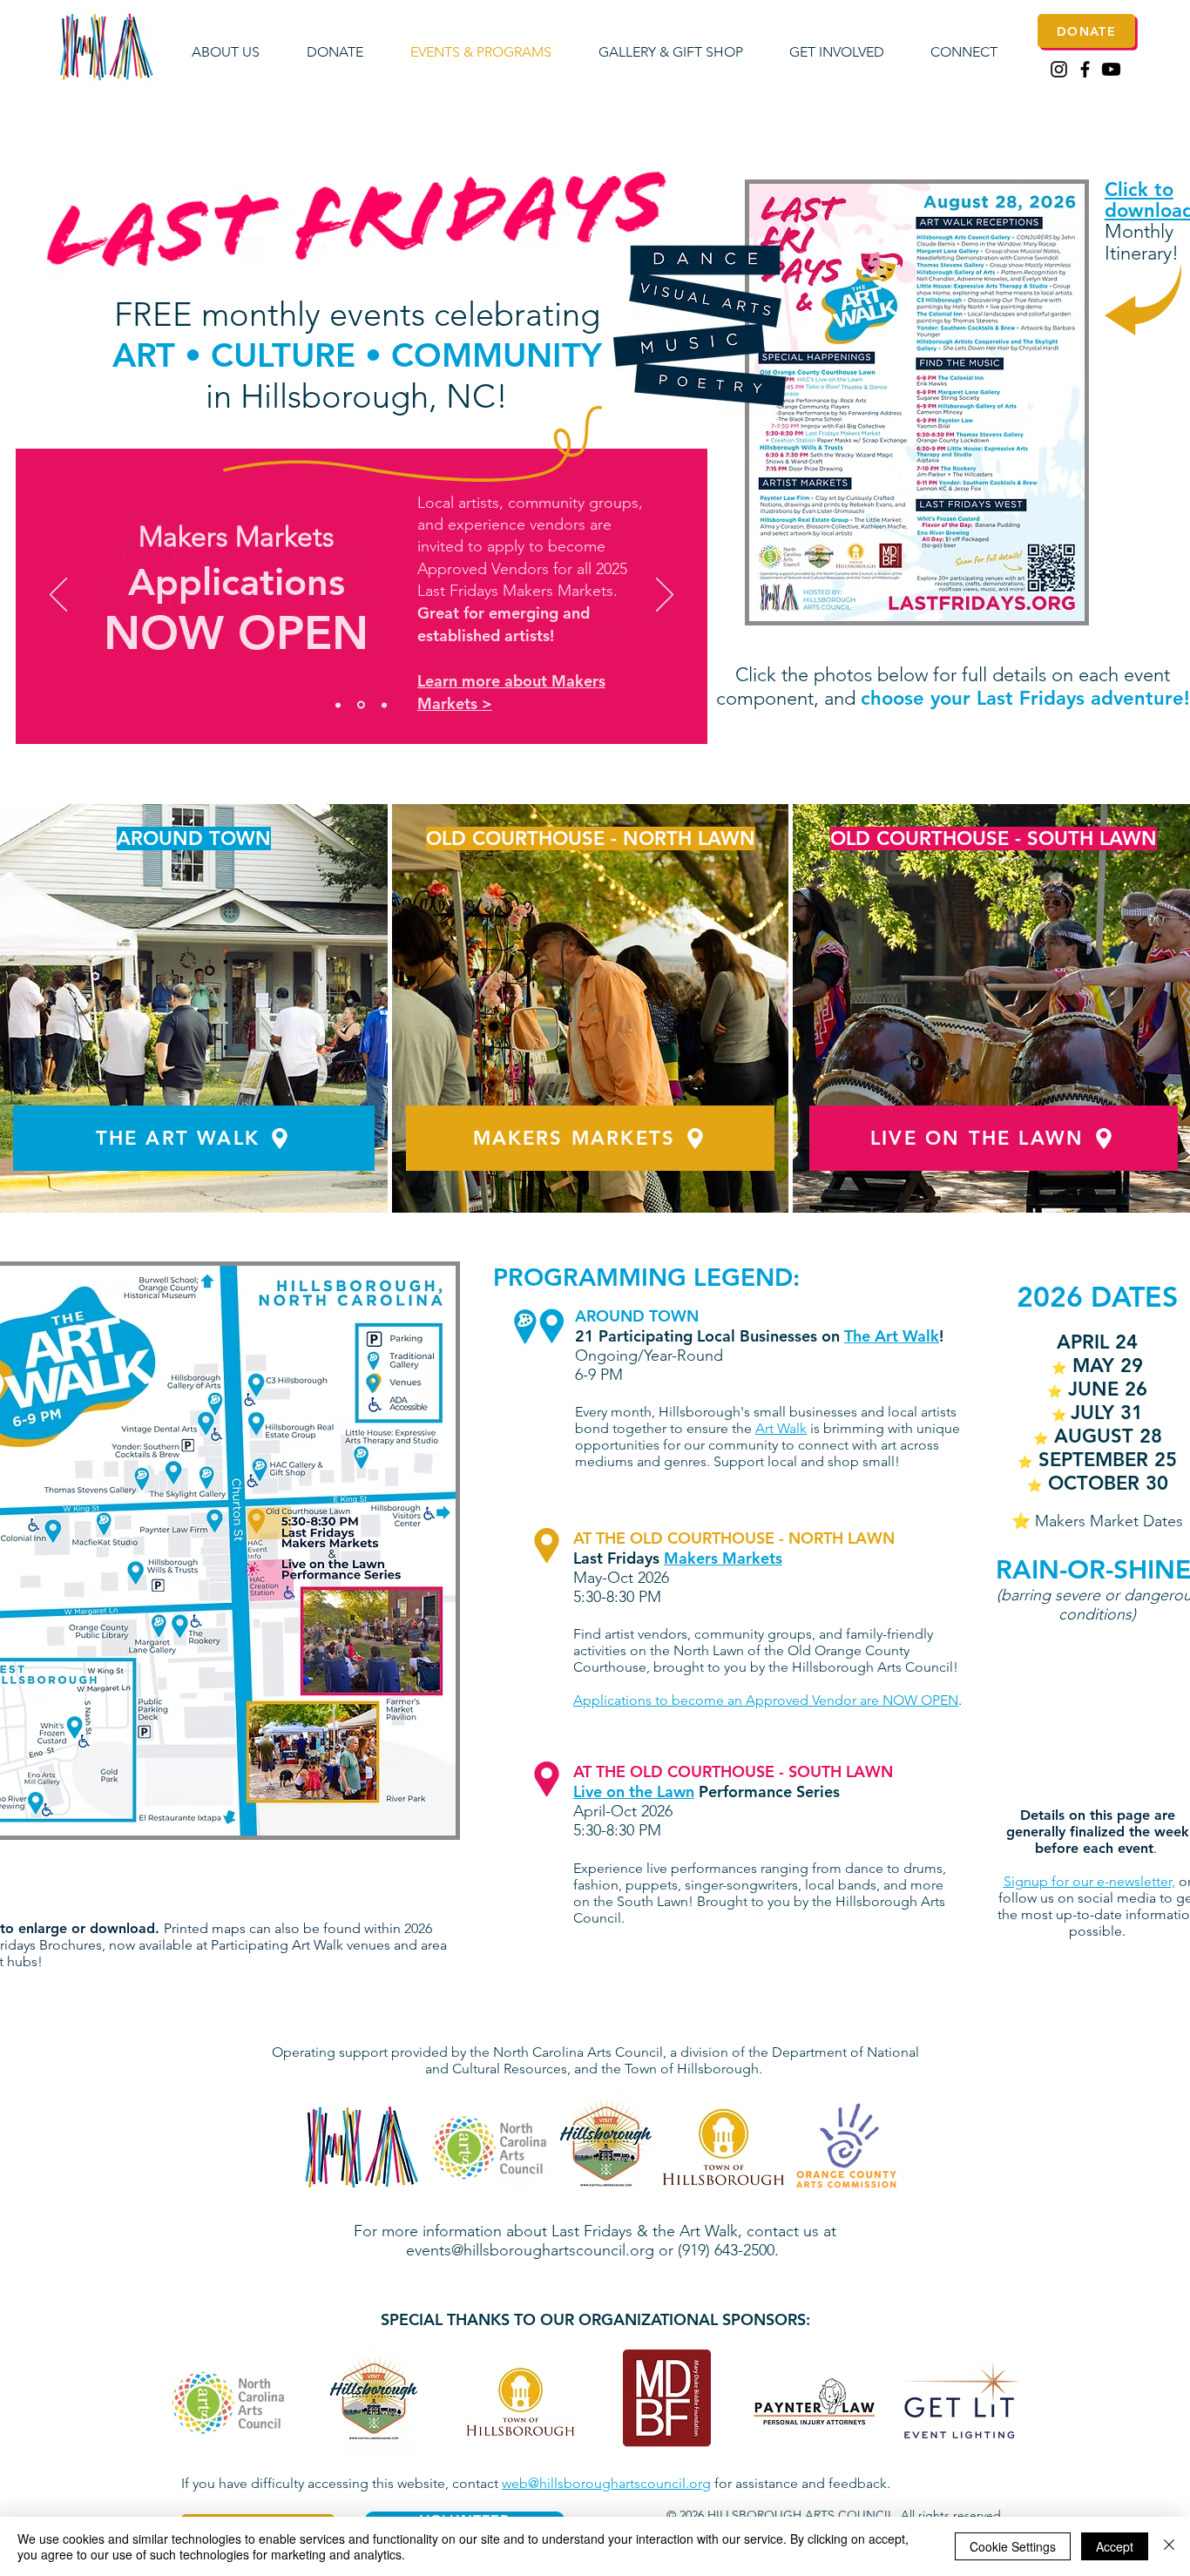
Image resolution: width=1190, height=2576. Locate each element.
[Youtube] (1111, 69)
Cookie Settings (1013, 2546)
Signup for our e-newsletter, (1089, 1881)
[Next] (665, 596)
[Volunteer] (384, 705)
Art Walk (781, 1428)
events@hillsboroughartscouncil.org (530, 2250)
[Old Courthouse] (338, 705)
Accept (1115, 2546)
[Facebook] (1085, 69)
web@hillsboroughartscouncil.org (606, 2483)
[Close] (1169, 2546)
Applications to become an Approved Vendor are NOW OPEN (766, 1700)
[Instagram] (1059, 69)
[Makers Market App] (361, 705)
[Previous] (58, 596)
